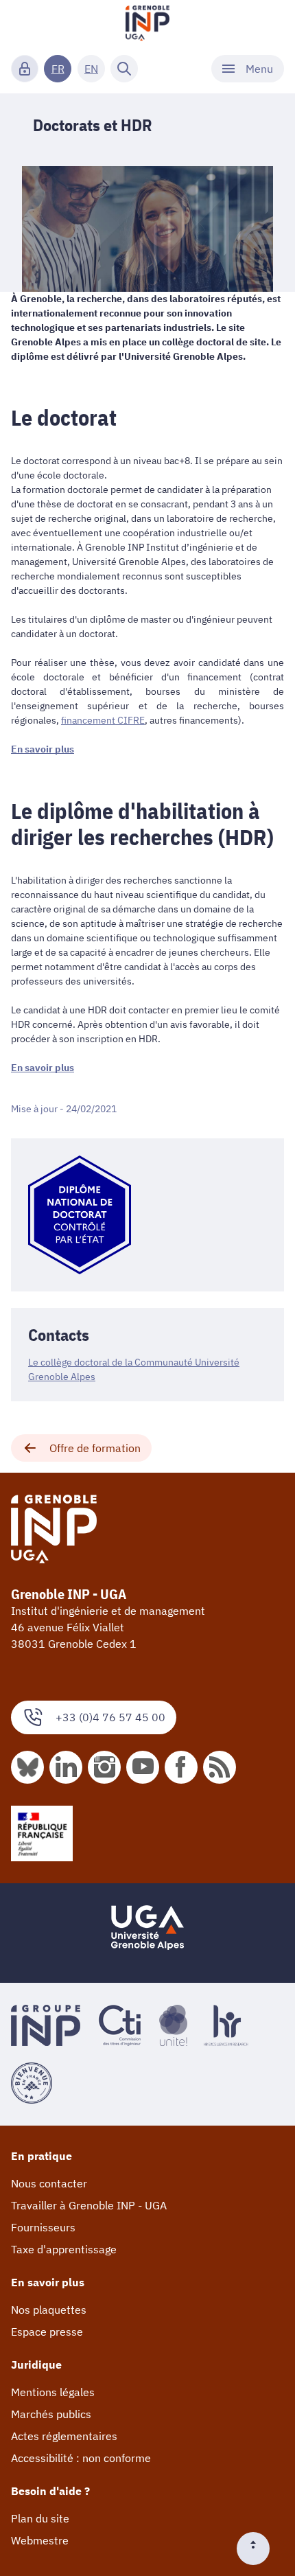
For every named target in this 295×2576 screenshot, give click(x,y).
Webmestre (40, 2540)
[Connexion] (25, 69)
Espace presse (47, 2332)
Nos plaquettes (49, 2310)
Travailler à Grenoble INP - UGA (89, 2205)
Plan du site (40, 2518)
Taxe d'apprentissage (64, 2249)
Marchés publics (51, 2414)
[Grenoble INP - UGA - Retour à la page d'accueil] (147, 25)
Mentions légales (53, 2392)
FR (58, 69)
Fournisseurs (43, 2227)
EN (91, 69)
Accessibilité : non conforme (81, 2458)
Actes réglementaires (64, 2436)
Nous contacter (49, 2183)
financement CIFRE (103, 720)
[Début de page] (259, 2549)
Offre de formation (95, 1448)
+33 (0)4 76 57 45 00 (110, 1717)
